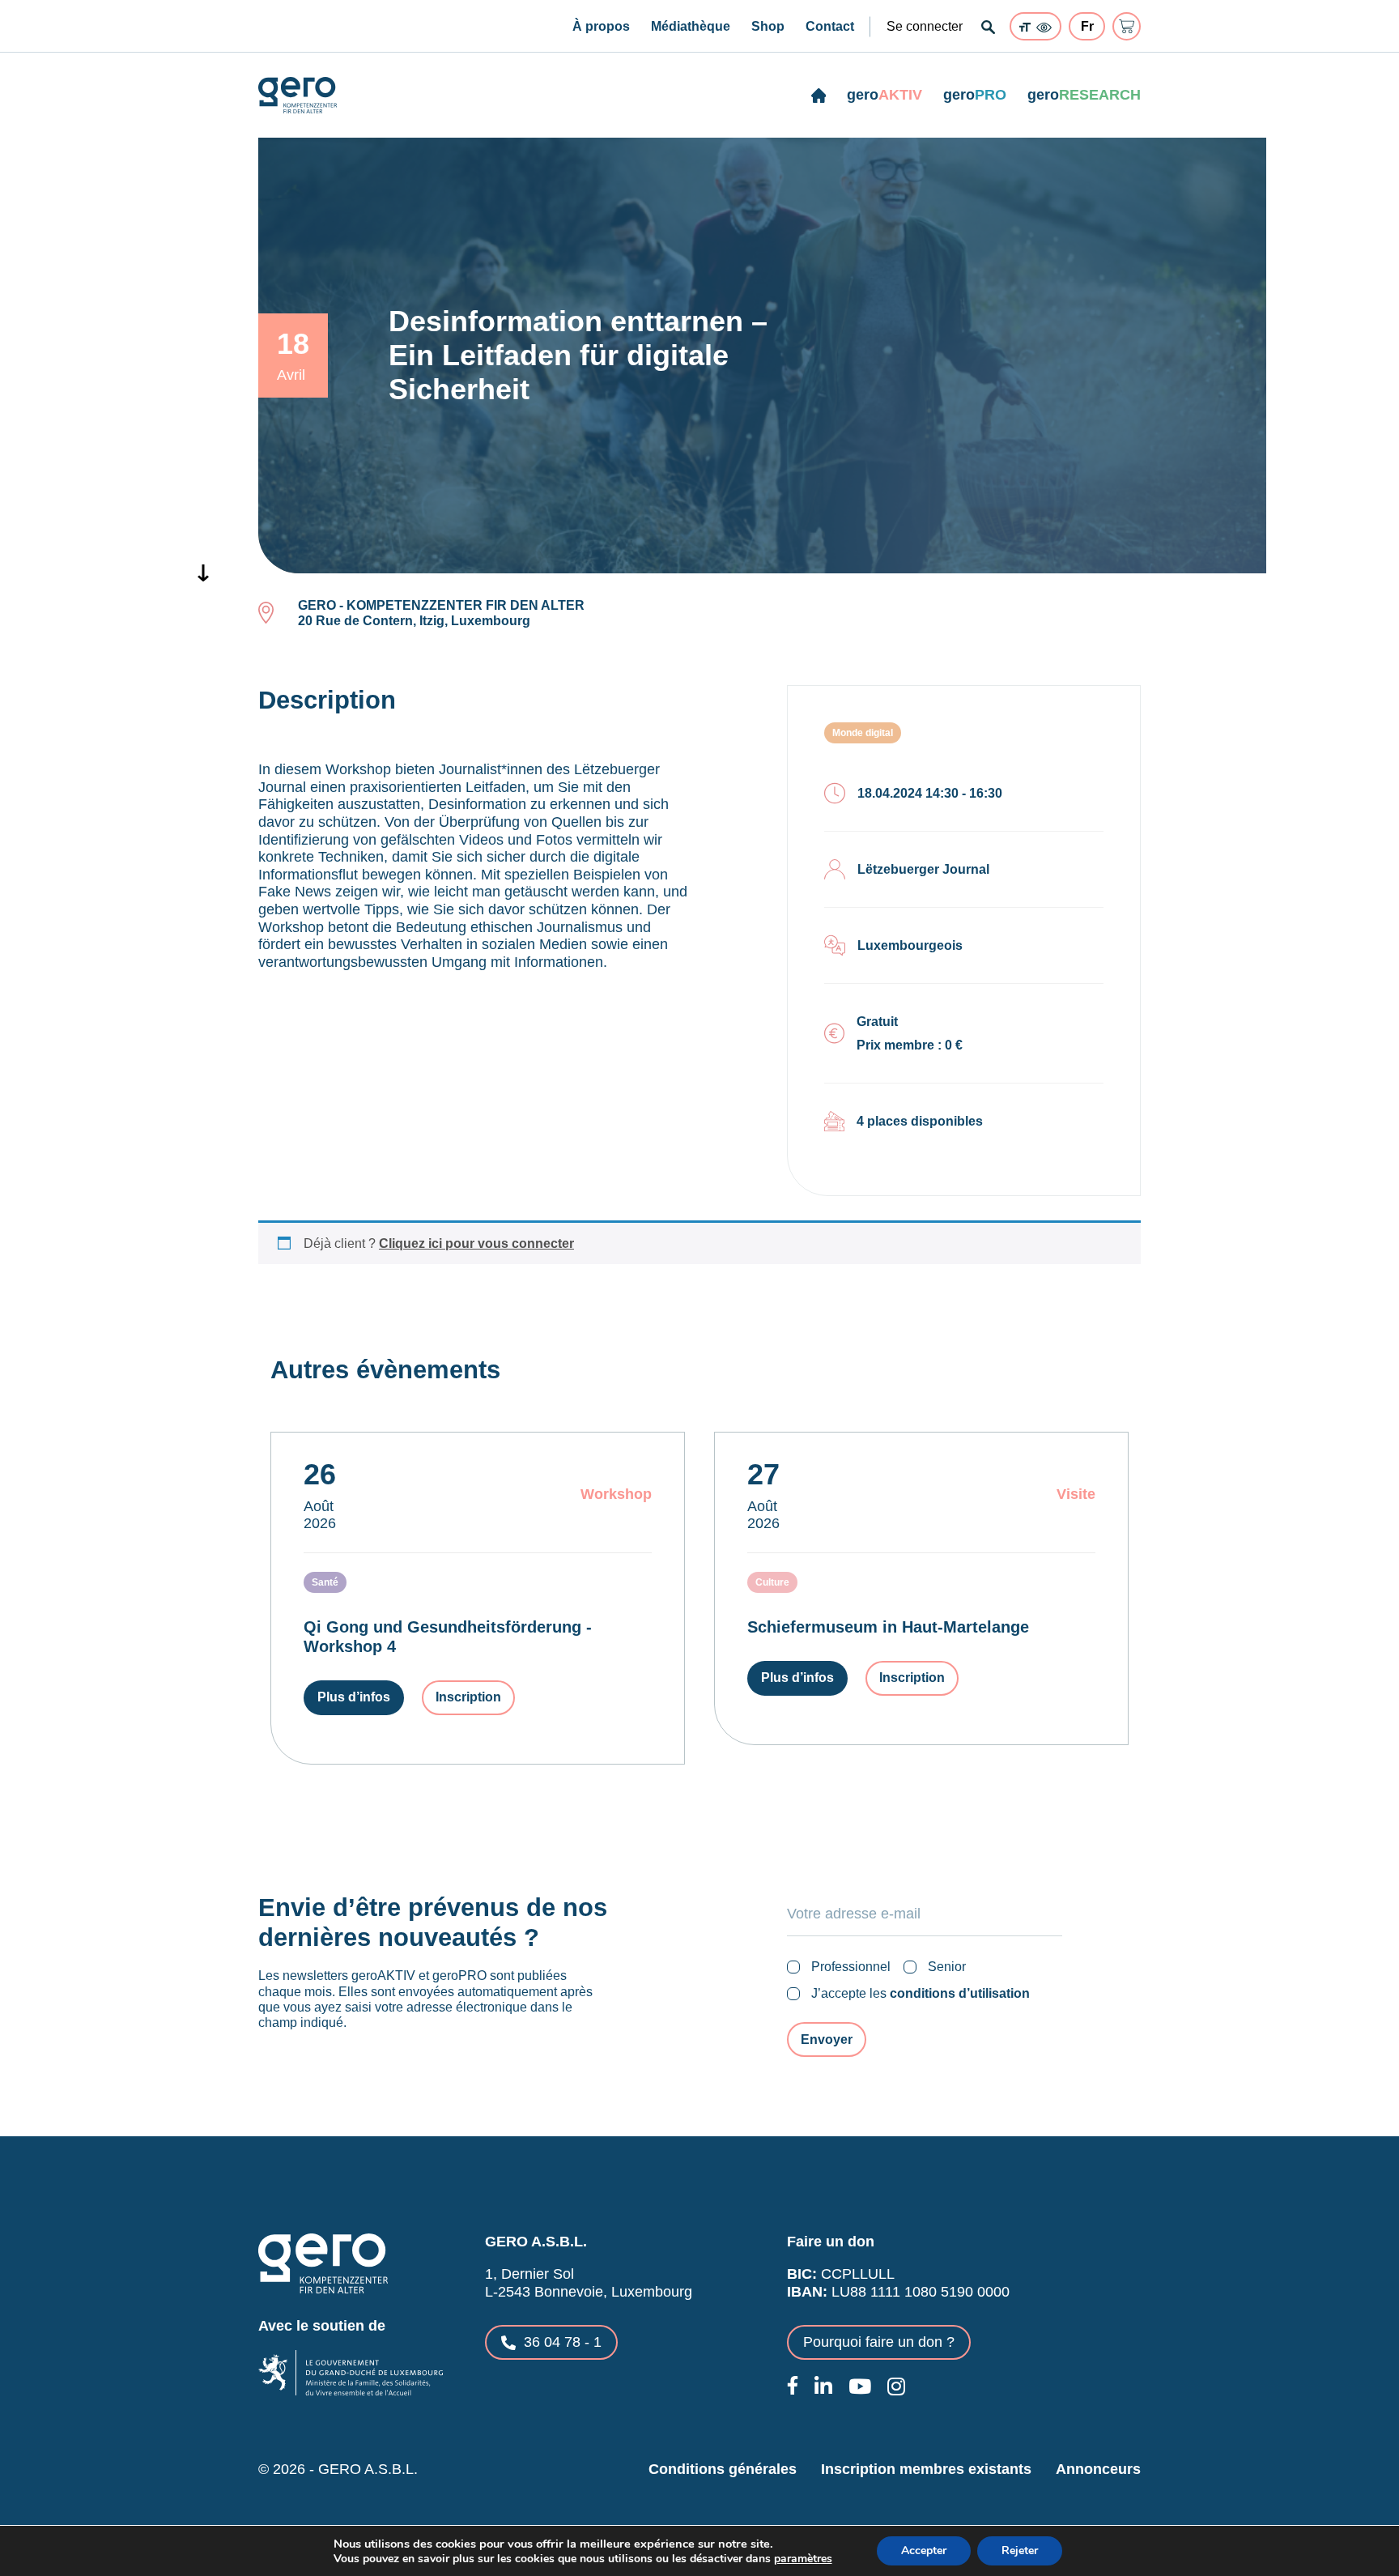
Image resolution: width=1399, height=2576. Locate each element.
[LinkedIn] (823, 2386)
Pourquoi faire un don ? (879, 2342)
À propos (601, 26)
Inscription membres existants (926, 2469)
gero (884, 95)
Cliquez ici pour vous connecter (476, 1243)
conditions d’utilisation (960, 1993)
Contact (830, 26)
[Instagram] (896, 2386)
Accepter (924, 2550)
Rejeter (1020, 2550)
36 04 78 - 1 (563, 2342)
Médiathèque (691, 26)
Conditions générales (723, 2469)
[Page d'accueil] (819, 96)
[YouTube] (860, 2386)
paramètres (803, 2559)
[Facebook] (793, 2385)
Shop (768, 26)
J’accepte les (921, 1993)
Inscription (468, 1697)
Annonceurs (1098, 2469)
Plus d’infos (354, 1697)
